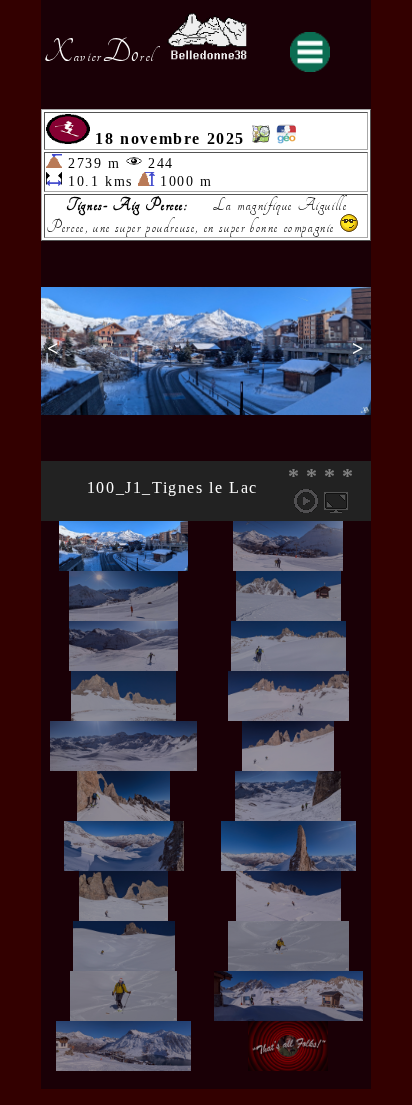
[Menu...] (310, 52)
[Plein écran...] (336, 501)
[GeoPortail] (286, 138)
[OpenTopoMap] (261, 138)
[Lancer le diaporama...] (306, 501)
